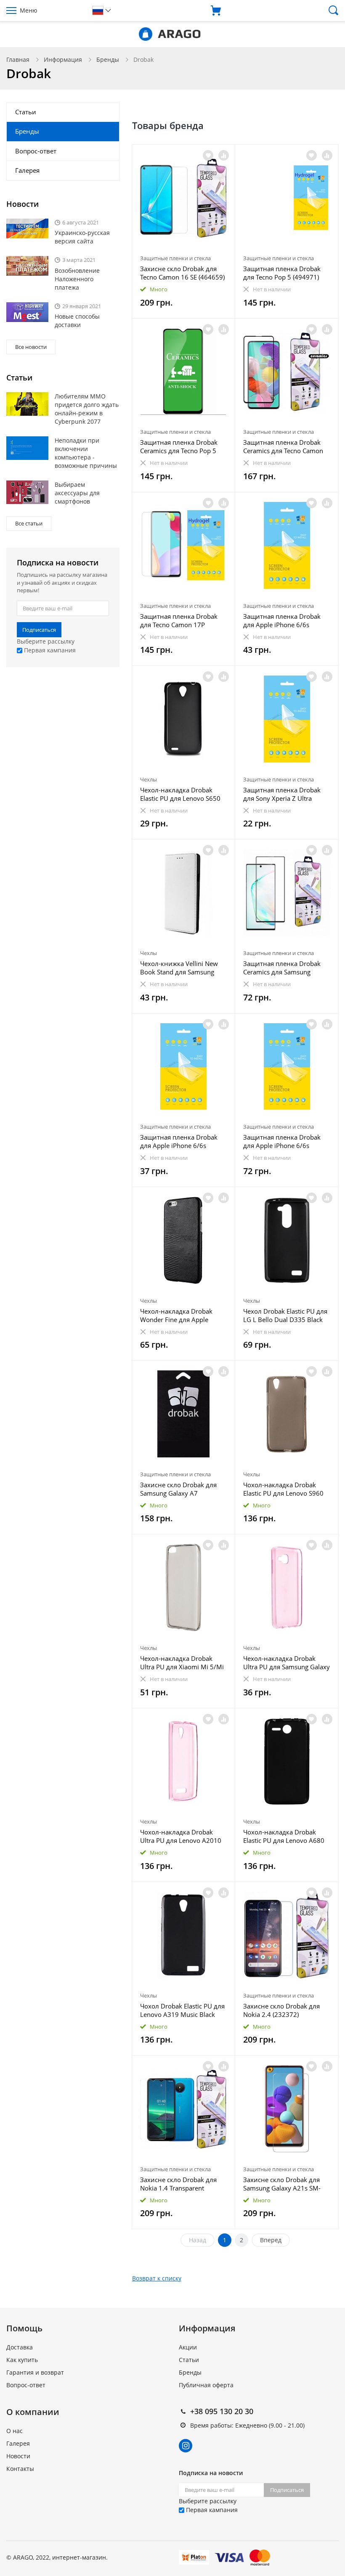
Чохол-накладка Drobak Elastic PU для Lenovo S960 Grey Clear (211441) (283, 1489)
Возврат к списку (157, 2278)
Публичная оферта (206, 2385)
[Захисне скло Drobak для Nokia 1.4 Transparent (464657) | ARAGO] (184, 2109)
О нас (15, 2431)
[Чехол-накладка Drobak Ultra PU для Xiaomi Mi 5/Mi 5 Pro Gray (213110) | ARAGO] (184, 1588)
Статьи (26, 112)
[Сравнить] (224, 155)
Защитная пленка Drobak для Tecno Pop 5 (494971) (282, 273)
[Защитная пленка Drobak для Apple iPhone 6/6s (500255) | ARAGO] (287, 1067)
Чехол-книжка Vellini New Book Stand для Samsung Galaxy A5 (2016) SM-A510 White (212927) (179, 968)
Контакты (20, 2469)
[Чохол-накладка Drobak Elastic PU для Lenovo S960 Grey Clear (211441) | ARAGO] (287, 1414)
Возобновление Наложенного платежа (77, 279)
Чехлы (149, 779)
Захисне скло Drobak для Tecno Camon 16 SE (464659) (182, 273)
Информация (63, 59)
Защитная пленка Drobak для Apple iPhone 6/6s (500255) (282, 1141)
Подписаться (39, 630)
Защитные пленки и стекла (175, 258)
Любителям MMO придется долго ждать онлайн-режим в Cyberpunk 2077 (87, 409)
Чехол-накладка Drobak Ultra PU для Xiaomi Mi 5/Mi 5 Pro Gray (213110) (182, 1663)
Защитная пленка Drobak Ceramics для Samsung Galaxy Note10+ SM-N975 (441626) (282, 968)
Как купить (22, 2360)
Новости (18, 2456)
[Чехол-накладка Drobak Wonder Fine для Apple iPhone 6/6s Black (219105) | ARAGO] (184, 1240)
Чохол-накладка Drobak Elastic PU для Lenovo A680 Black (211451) (284, 1836)
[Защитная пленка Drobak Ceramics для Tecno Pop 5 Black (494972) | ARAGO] (184, 372)
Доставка (20, 2347)
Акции (188, 2347)
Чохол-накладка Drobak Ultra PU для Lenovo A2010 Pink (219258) (181, 1836)
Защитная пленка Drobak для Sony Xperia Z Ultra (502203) (282, 794)
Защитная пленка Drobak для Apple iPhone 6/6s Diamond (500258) (179, 1141)
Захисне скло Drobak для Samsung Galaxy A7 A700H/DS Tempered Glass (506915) (179, 1489)
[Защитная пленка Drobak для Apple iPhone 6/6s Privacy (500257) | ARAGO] (287, 545)
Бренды (108, 59)
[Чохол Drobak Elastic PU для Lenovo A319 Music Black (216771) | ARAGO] (184, 1935)
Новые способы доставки (77, 321)
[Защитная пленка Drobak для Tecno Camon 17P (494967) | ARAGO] (184, 545)
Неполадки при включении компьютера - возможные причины (86, 453)
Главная (18, 59)
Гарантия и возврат (35, 2372)
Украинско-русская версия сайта (82, 237)
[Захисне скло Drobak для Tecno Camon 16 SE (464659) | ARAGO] (184, 198)
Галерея (27, 170)
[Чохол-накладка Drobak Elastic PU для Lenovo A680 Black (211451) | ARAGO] (287, 1762)
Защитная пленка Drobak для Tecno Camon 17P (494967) (179, 620)
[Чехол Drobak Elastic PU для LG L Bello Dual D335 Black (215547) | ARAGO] (287, 1240)
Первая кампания (49, 650)
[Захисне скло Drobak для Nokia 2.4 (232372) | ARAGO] (287, 1935)
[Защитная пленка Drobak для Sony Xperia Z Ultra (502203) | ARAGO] (287, 719)
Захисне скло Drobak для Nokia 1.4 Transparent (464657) (178, 2184)
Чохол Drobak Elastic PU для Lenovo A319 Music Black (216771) (182, 2010)
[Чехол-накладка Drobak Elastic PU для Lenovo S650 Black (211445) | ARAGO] (184, 719)
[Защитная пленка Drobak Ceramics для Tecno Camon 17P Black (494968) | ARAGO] (287, 372)
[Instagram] (186, 2446)
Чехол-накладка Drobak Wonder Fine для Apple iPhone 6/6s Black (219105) (180, 1315)
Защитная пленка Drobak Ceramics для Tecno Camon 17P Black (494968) (283, 446)
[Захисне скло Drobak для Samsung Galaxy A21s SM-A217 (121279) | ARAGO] (287, 2109)
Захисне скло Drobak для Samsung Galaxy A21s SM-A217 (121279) (282, 2184)
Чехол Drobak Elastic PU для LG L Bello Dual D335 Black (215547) (285, 1315)
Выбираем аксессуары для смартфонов (77, 493)
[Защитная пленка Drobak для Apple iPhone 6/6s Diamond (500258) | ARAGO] (184, 1067)
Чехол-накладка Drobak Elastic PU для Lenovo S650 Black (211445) (180, 794)
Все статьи (29, 523)
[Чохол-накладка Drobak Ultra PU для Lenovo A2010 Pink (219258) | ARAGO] (184, 1762)
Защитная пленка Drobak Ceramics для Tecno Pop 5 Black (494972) (179, 446)
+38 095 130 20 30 (222, 2411)
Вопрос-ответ (36, 151)
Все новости (31, 347)
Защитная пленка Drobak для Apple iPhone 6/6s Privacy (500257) (282, 620)
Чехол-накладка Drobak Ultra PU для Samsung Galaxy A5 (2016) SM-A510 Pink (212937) (287, 1663)
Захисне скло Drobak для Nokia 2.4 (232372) (281, 2010)
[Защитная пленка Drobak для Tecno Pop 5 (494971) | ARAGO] (287, 198)
